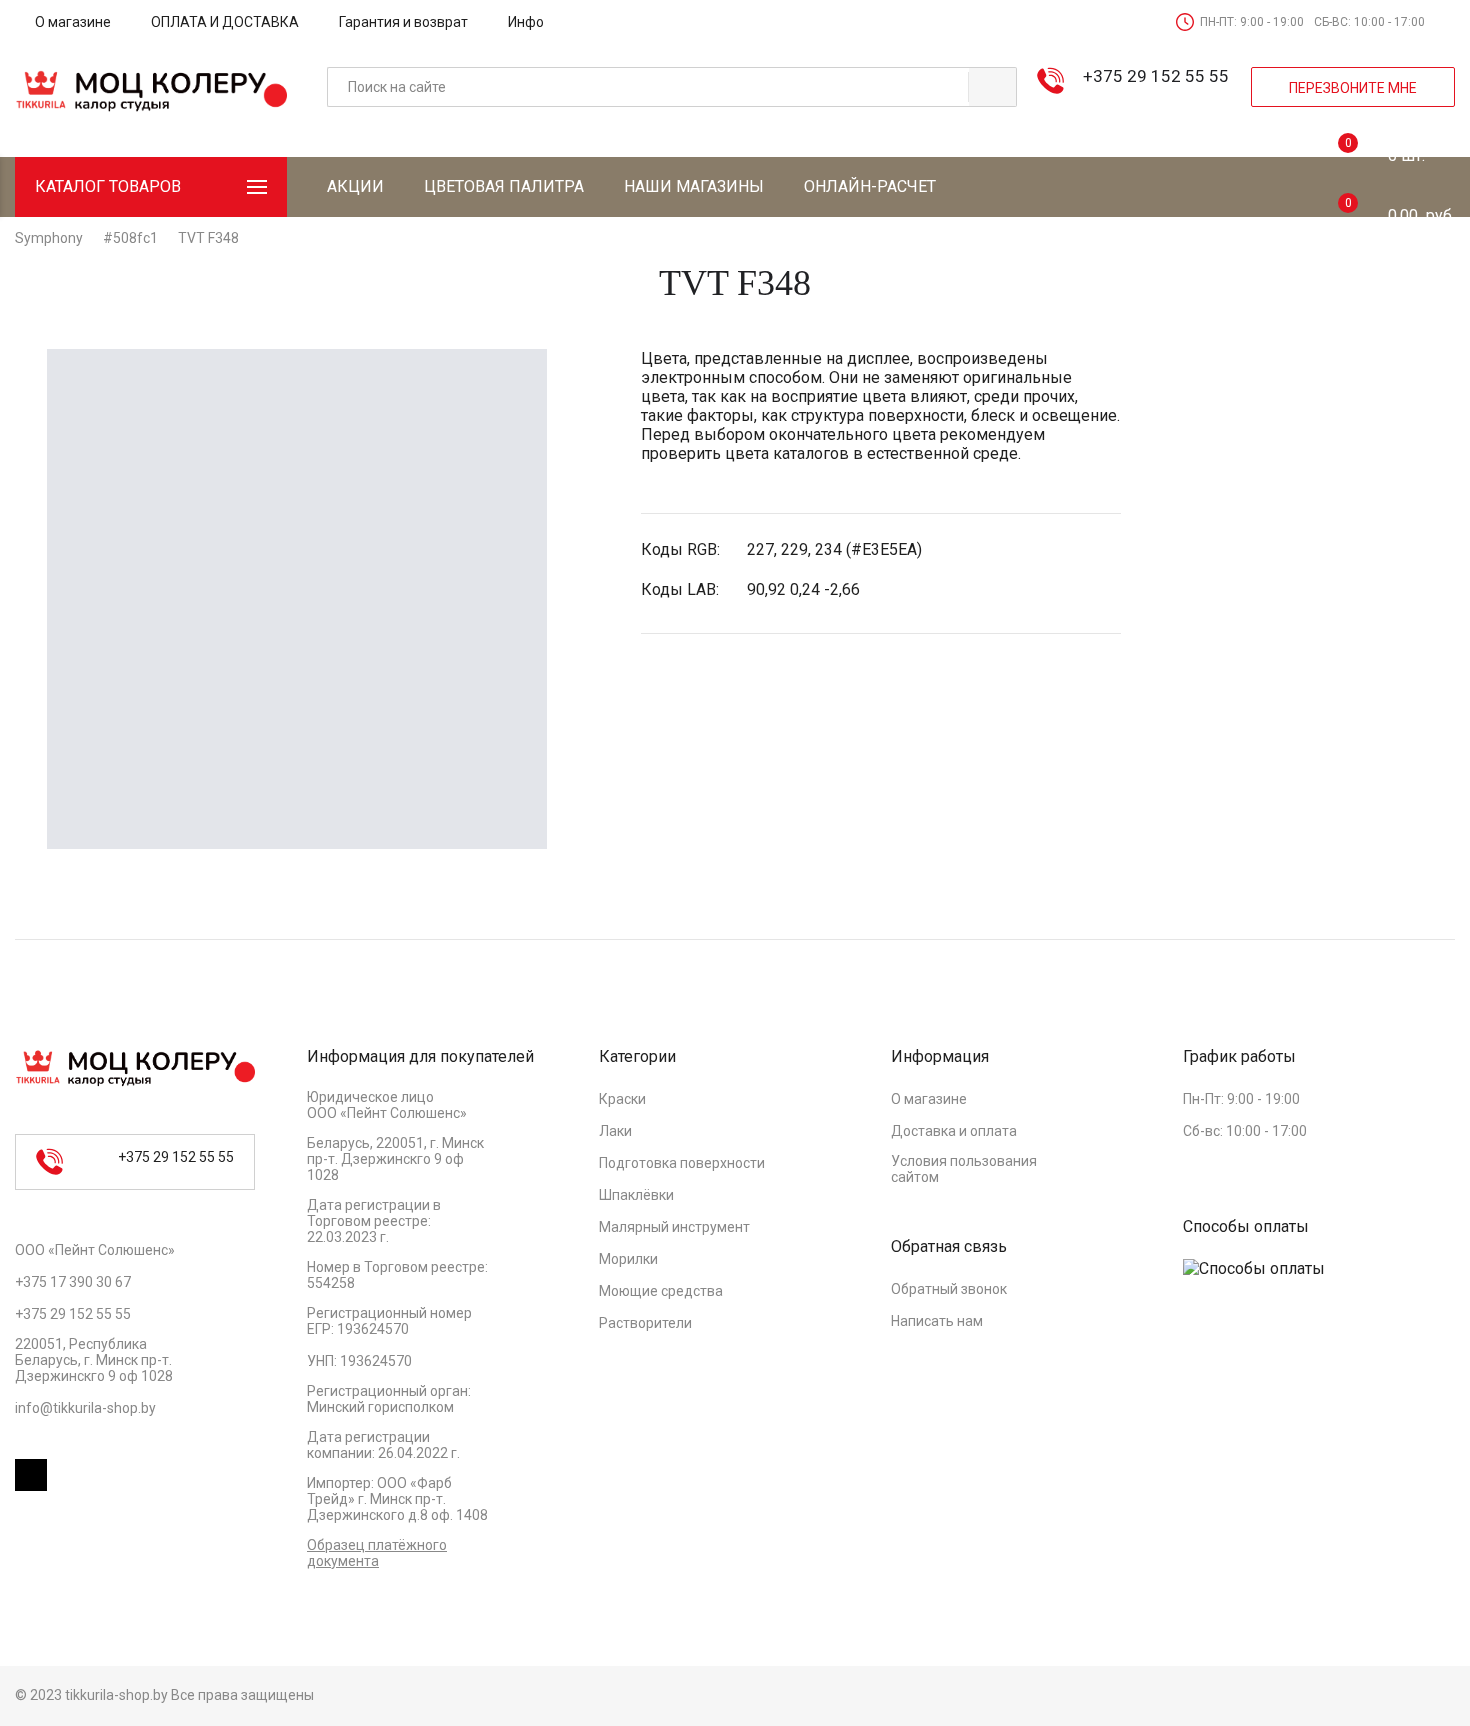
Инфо (526, 22)
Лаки (615, 1131)
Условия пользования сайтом (964, 1169)
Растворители (645, 1323)
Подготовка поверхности (682, 1163)
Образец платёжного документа (377, 1553)
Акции (355, 186)
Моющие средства (661, 1291)
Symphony (49, 238)
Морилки (628, 1259)
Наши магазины (694, 186)
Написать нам (937, 1321)
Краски (622, 1099)
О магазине (73, 22)
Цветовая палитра (504, 186)
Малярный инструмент (674, 1227)
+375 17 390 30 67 (73, 1282)
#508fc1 (130, 238)
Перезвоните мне (1353, 88)
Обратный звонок (949, 1289)
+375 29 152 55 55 (1156, 76)
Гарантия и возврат (403, 22)
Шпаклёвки (636, 1195)
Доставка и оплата (954, 1131)
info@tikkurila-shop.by (85, 1408)
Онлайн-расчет (870, 186)
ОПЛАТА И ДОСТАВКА (225, 22)
